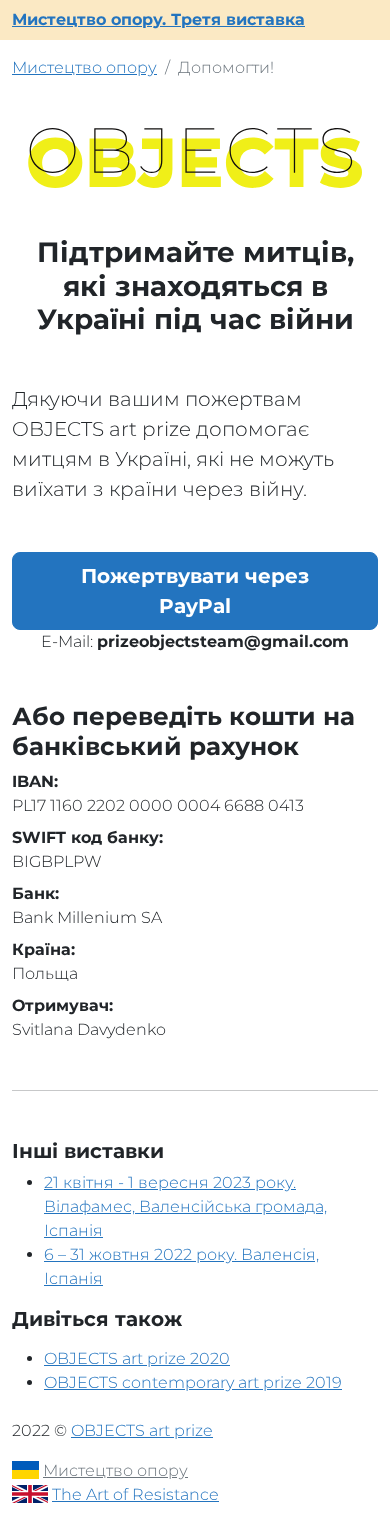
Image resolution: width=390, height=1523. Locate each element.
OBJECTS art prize (142, 1430)
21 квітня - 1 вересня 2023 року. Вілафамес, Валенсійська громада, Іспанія (185, 1206)
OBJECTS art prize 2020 (137, 1358)
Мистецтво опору (84, 67)
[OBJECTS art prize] (195, 156)
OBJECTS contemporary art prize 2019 (193, 1382)
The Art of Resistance (135, 1494)
